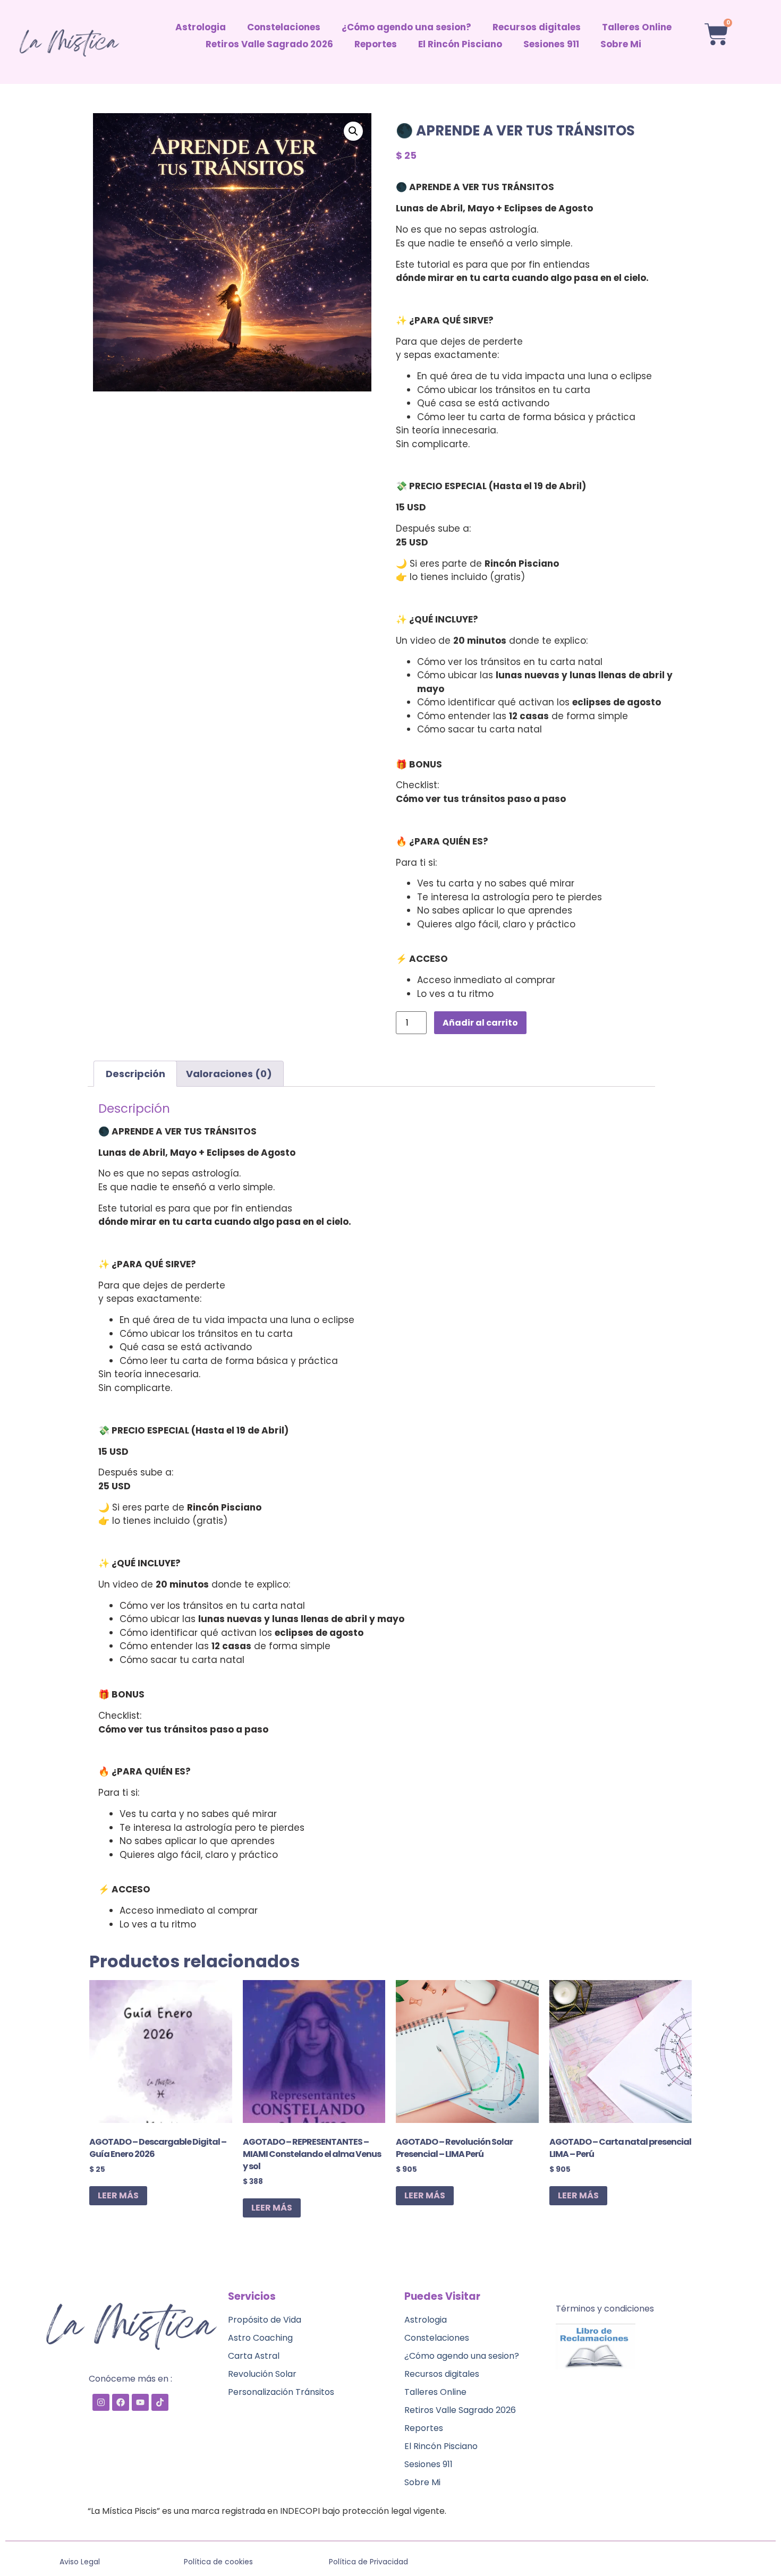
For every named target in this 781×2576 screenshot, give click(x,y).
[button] (353, 131)
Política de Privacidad (368, 2562)
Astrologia (201, 27)
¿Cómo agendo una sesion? (406, 27)
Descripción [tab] (135, 1074)
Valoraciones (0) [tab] (229, 1074)
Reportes (376, 44)
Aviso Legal (80, 2562)
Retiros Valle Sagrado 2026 (269, 44)
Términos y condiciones (605, 2309)
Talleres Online (637, 27)
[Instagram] (101, 2402)
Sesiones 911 (551, 44)
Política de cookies (218, 2562)
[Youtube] (140, 2402)
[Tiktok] (160, 2402)
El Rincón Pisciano (460, 44)
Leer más (118, 2195)
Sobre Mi (621, 44)
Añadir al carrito (480, 1023)
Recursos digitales (537, 27)
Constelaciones (284, 27)
